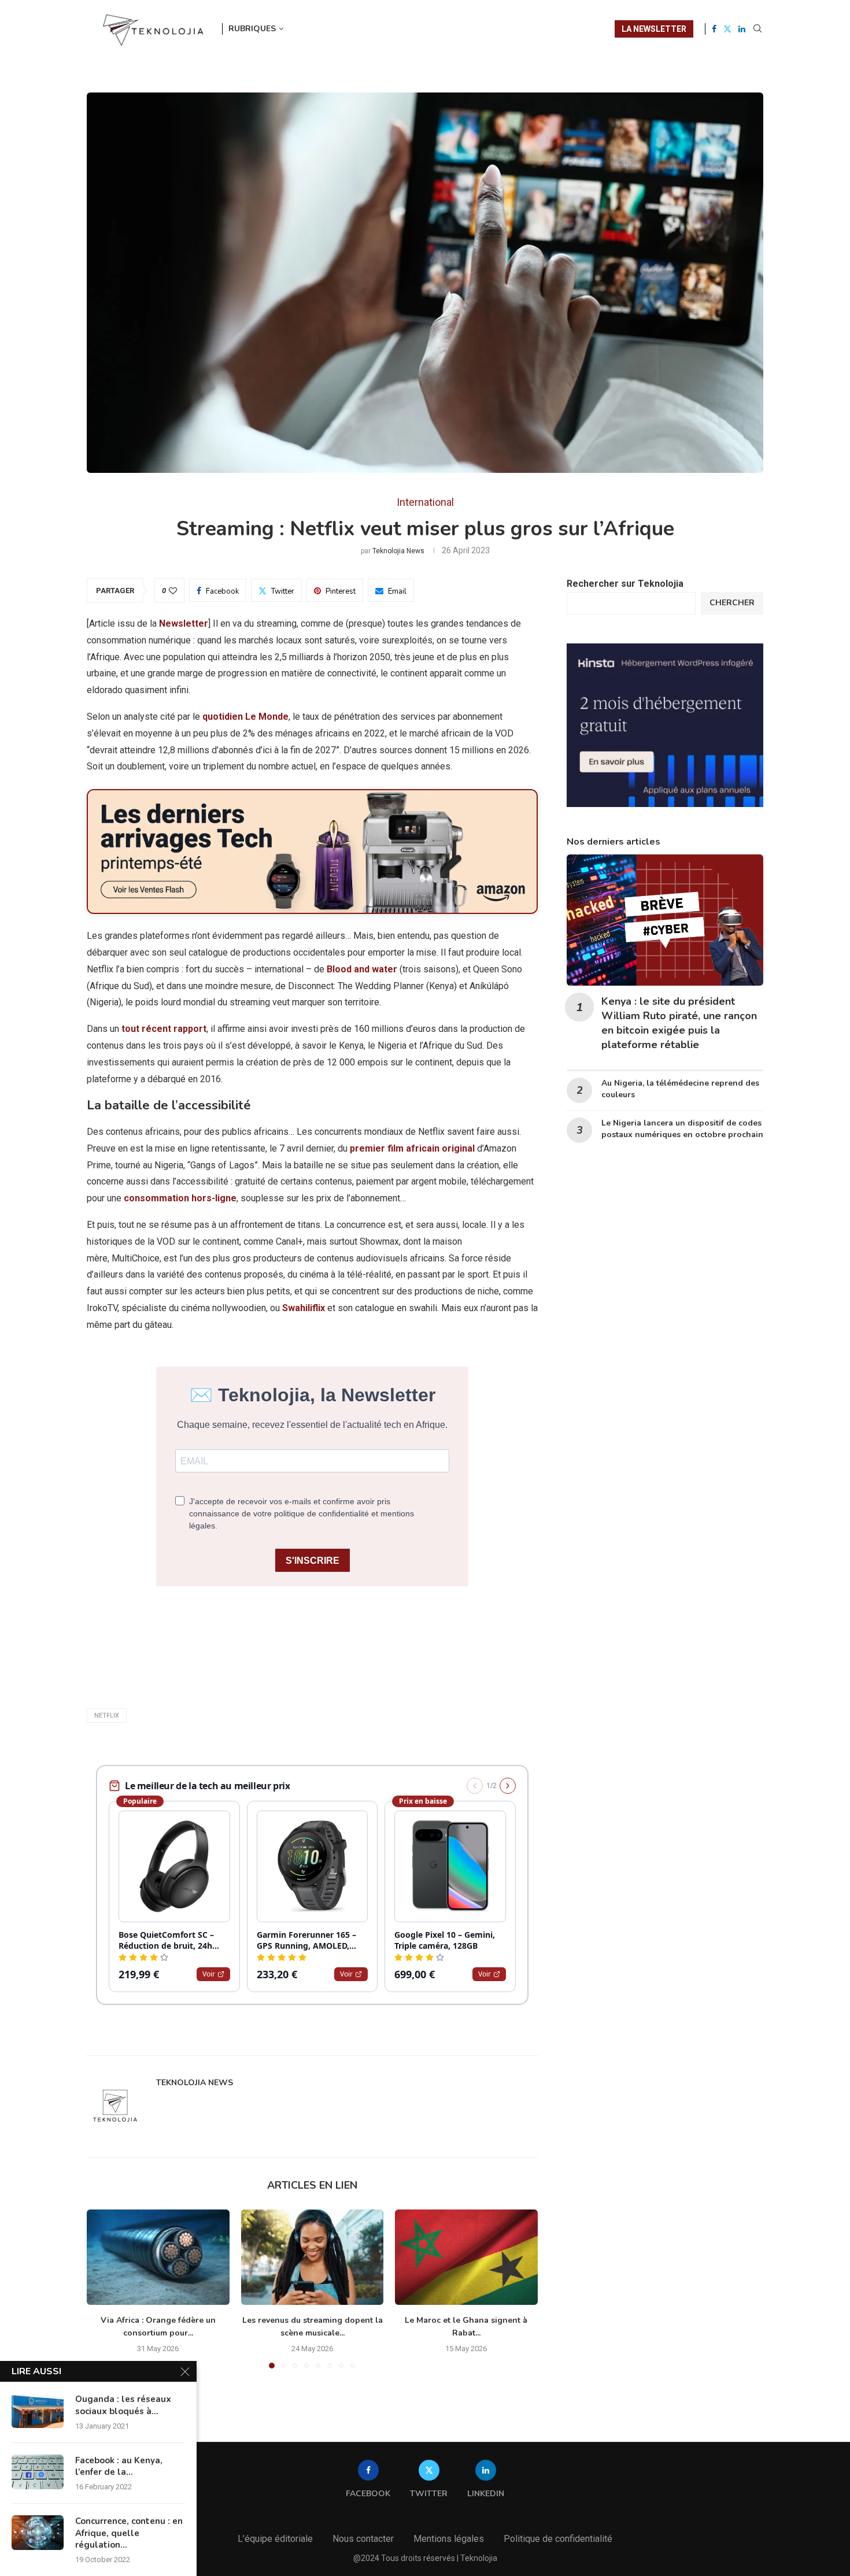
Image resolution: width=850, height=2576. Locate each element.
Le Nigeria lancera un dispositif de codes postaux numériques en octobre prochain (682, 1129)
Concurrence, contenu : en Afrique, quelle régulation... (129, 2533)
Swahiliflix (305, 1308)
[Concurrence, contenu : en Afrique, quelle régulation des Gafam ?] (38, 2533)
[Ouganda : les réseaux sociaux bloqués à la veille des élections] (38, 2411)
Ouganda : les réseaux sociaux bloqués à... (123, 2405)
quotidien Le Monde (245, 717)
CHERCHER (732, 603)
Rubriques (252, 29)
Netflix (107, 1716)
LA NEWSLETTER (654, 29)
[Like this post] (173, 591)
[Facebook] (714, 29)
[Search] (757, 29)
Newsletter (184, 623)
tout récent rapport (164, 1029)
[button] (102, 2289)
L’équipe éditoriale (275, 2539)
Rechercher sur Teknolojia (625, 584)
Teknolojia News (398, 551)
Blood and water (362, 969)
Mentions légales (449, 2539)
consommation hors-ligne (180, 1198)
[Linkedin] (742, 29)
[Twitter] (727, 29)
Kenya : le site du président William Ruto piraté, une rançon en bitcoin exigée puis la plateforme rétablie (679, 1023)
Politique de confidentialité (558, 2539)
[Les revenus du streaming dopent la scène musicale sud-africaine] (313, 2257)
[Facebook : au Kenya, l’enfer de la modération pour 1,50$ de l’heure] (38, 2472)
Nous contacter (363, 2539)
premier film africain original (412, 1148)
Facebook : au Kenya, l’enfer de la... (119, 2466)
